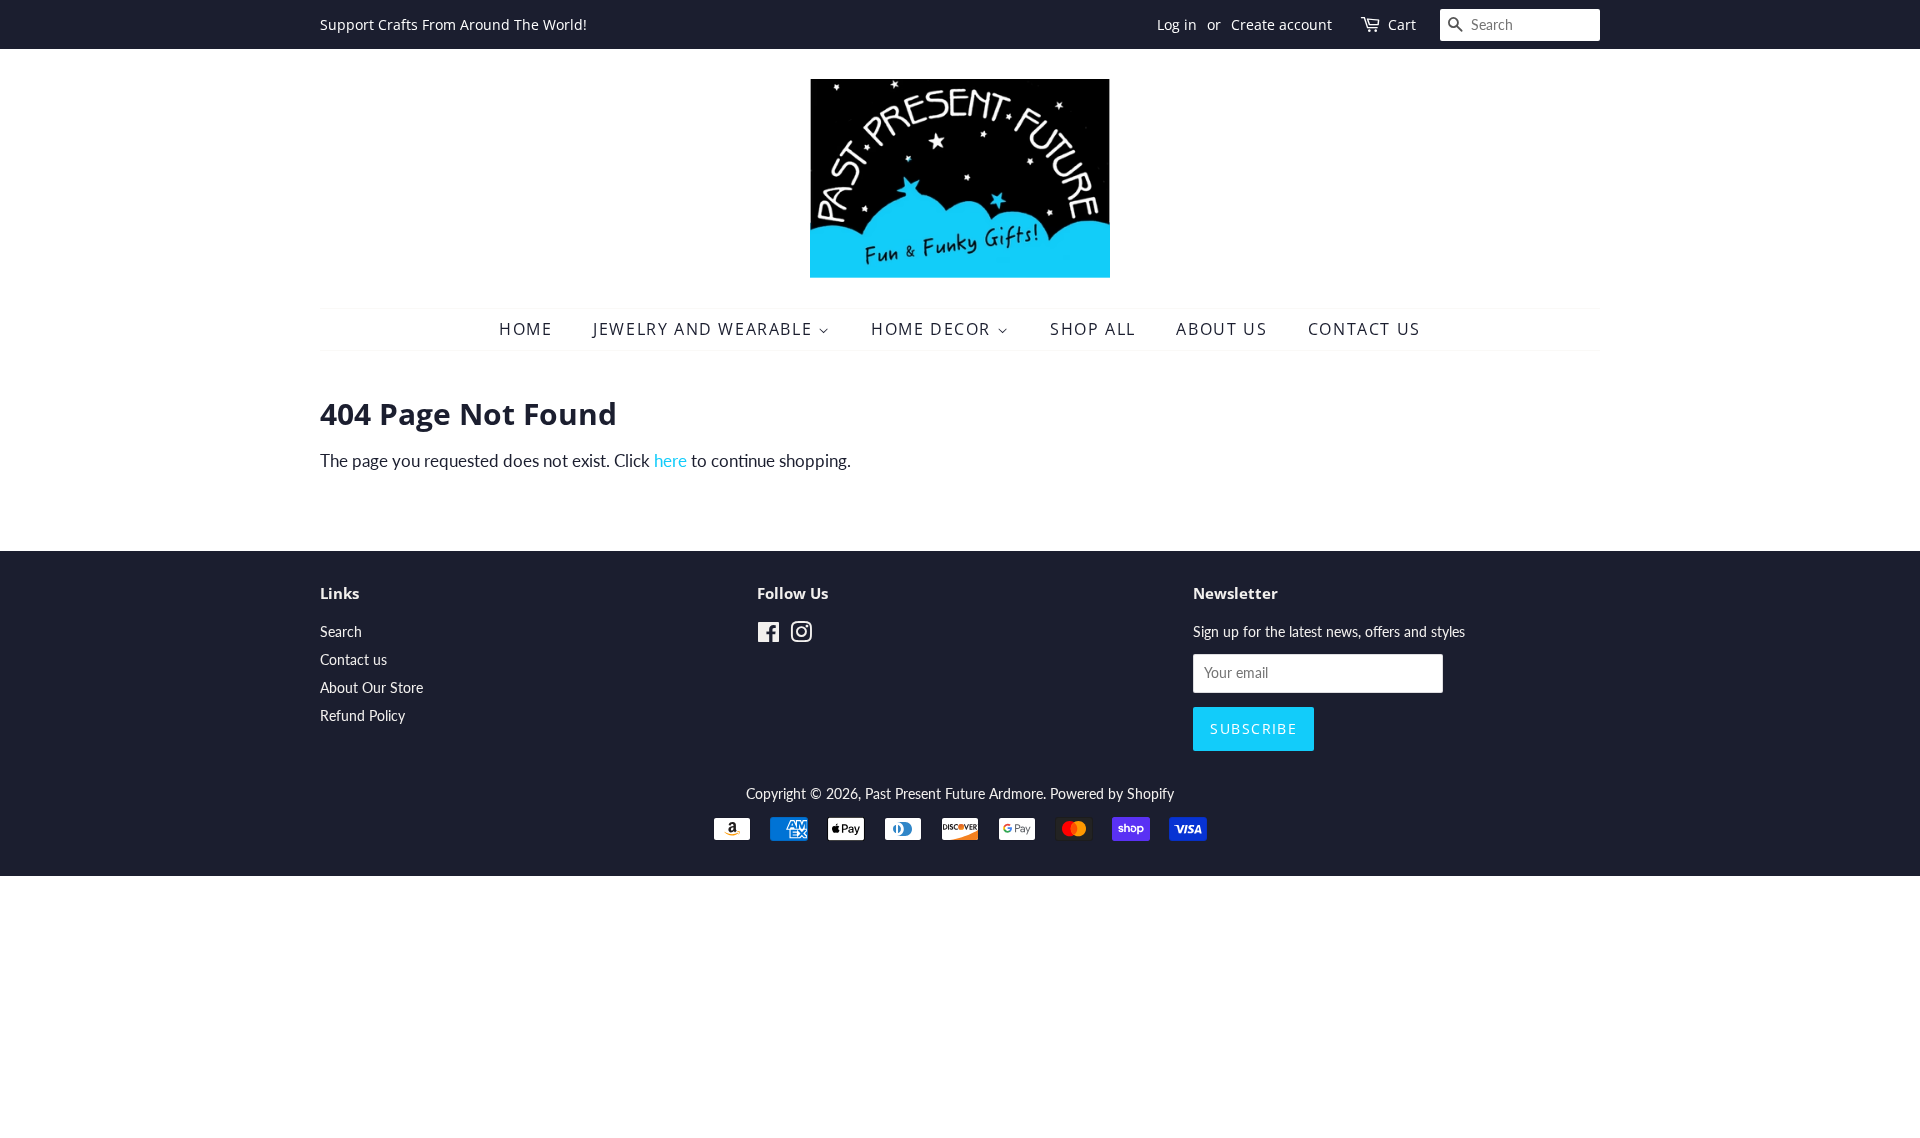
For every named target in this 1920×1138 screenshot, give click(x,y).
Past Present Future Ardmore (954, 793)
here (670, 460)
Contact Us (1364, 329)
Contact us (353, 659)
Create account (1281, 24)
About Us (1221, 329)
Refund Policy (362, 715)
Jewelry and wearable (705, 329)
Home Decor (934, 329)
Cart (1402, 24)
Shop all (1093, 329)
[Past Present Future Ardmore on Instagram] (801, 635)
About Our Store (371, 687)
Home (525, 329)
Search (341, 631)
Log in (1177, 24)
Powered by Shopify (1112, 793)
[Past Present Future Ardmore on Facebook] (768, 635)
